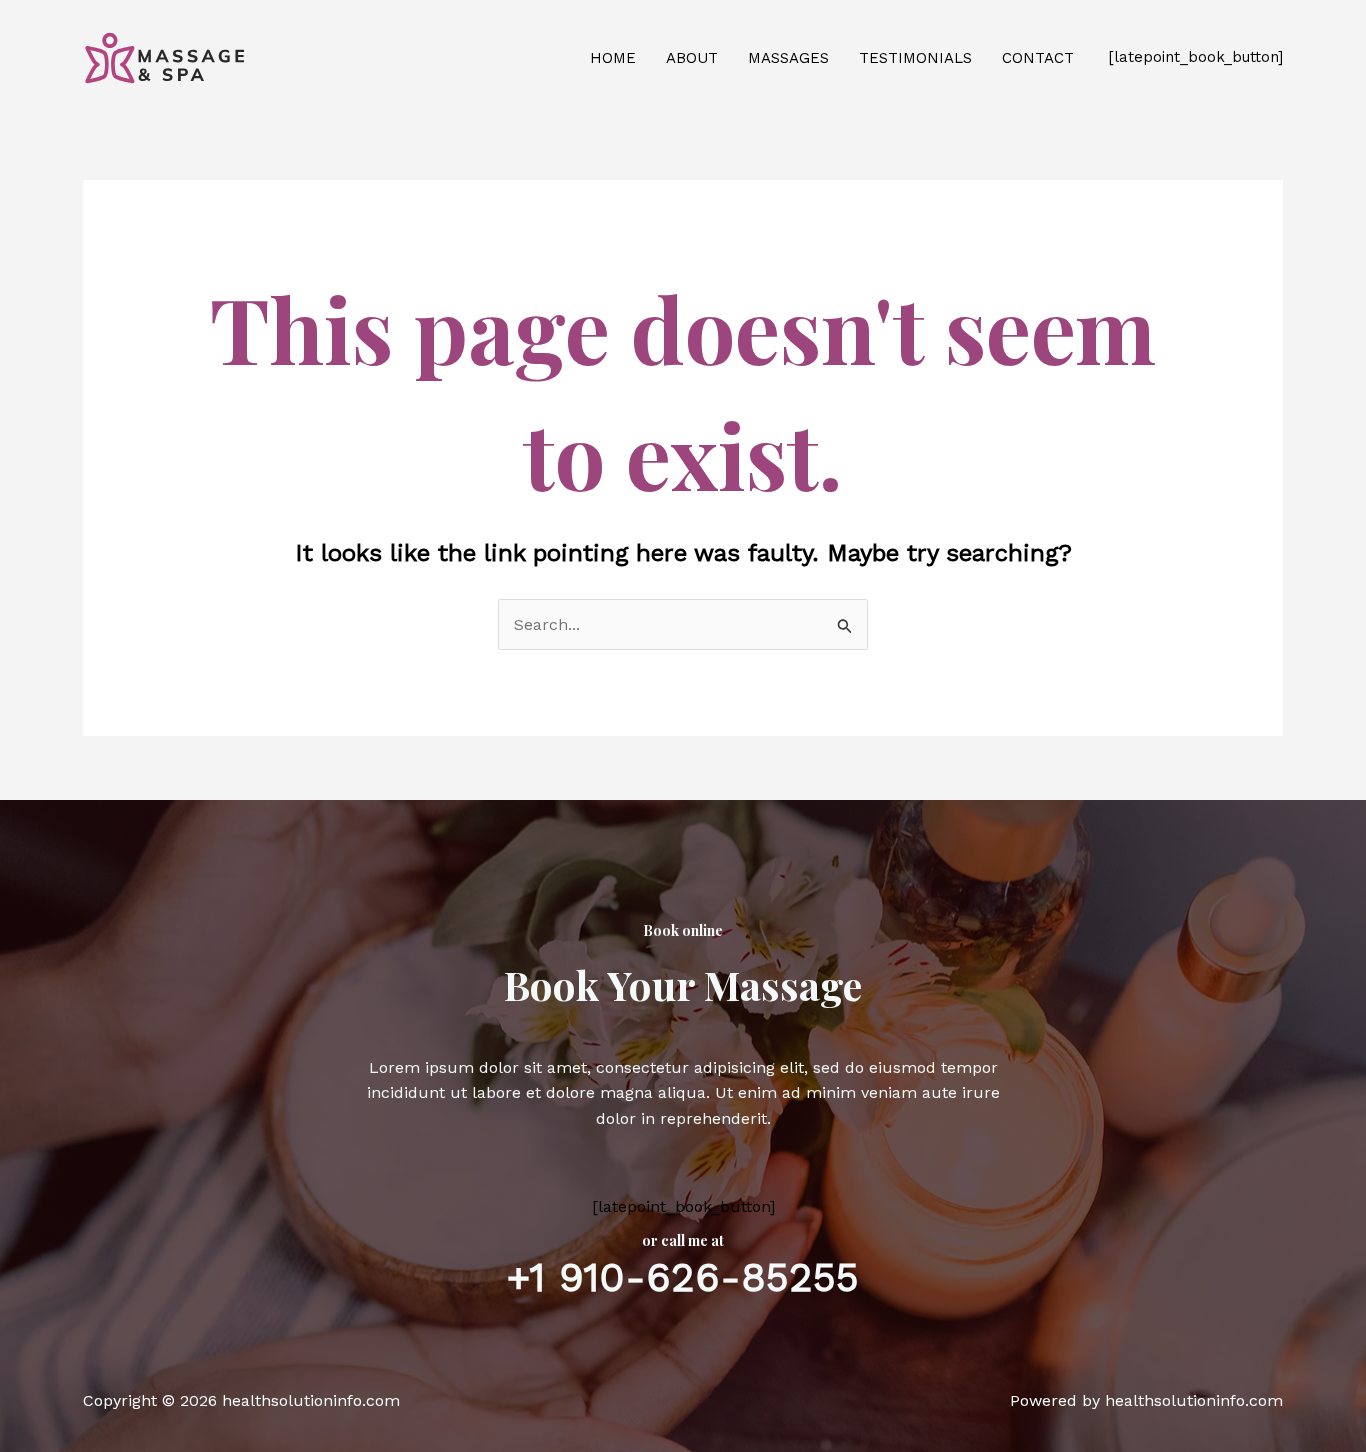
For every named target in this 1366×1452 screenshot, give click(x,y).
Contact (1038, 58)
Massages (788, 58)
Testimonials (915, 58)
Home (613, 58)
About (692, 58)
